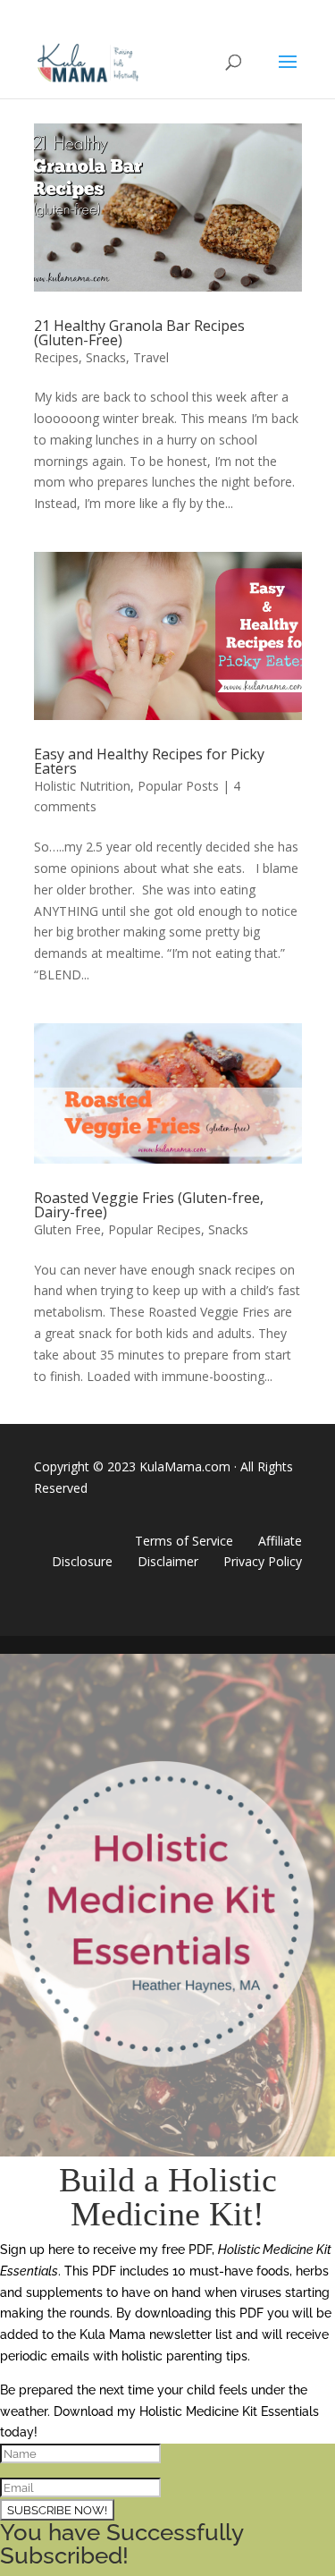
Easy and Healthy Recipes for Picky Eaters (149, 761)
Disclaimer (168, 1561)
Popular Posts (178, 786)
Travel (151, 357)
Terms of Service (184, 1541)
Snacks (106, 357)
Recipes (56, 357)
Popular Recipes (155, 1229)
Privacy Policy (263, 1561)
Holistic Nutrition (82, 786)
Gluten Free (67, 1229)
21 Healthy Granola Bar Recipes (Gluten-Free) (139, 333)
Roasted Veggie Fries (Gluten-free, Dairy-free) (149, 1205)
